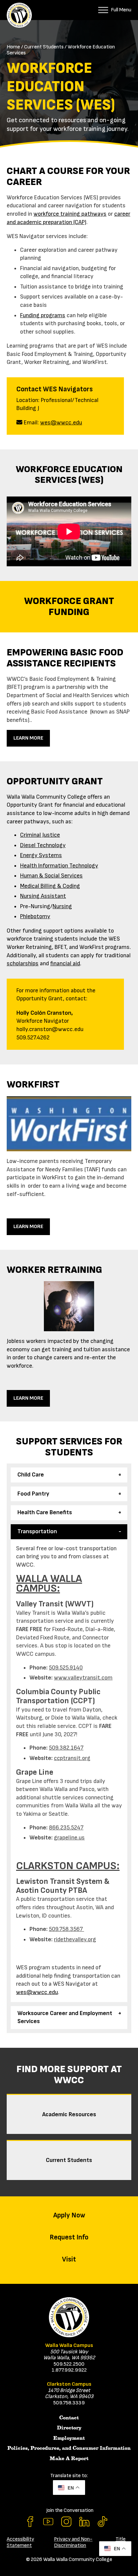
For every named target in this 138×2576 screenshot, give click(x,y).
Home (13, 47)
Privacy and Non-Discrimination (73, 2542)
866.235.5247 (66, 1828)
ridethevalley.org (75, 1939)
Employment (69, 2438)
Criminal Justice (40, 835)
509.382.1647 (66, 1748)
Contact (69, 2418)
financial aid (65, 963)
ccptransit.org (72, 1758)
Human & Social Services (51, 876)
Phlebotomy (35, 916)
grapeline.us (69, 1838)
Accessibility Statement (20, 2542)
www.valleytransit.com (83, 1678)
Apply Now (69, 2215)
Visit (69, 2259)
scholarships (23, 963)
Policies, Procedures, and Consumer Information (69, 2448)
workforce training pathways (70, 214)
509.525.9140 (66, 1668)
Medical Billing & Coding (50, 886)
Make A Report (69, 2458)
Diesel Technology (43, 845)
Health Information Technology (59, 866)
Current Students (44, 47)
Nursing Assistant (43, 896)
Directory (69, 2428)
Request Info (69, 2237)
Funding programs (43, 315)
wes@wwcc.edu (61, 423)
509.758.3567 (66, 1929)
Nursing (62, 906)
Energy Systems (41, 855)
